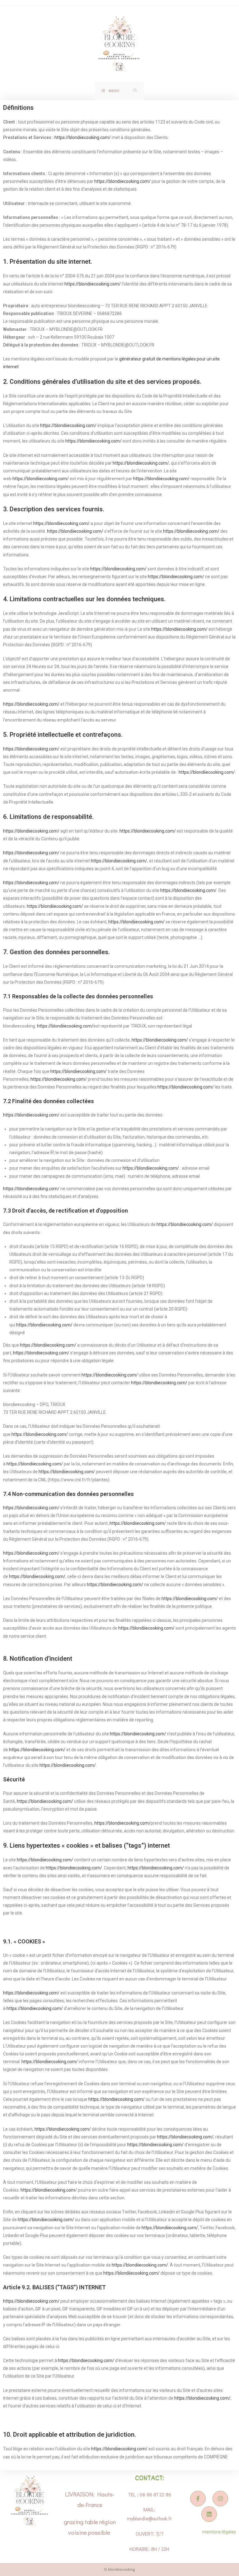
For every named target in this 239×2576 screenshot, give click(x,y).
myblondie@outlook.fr (149, 2518)
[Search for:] (135, 91)
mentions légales (219, 2532)
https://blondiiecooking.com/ (83, 137)
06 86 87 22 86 (155, 2494)
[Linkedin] (209, 2514)
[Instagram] (220, 2499)
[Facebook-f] (198, 2499)
